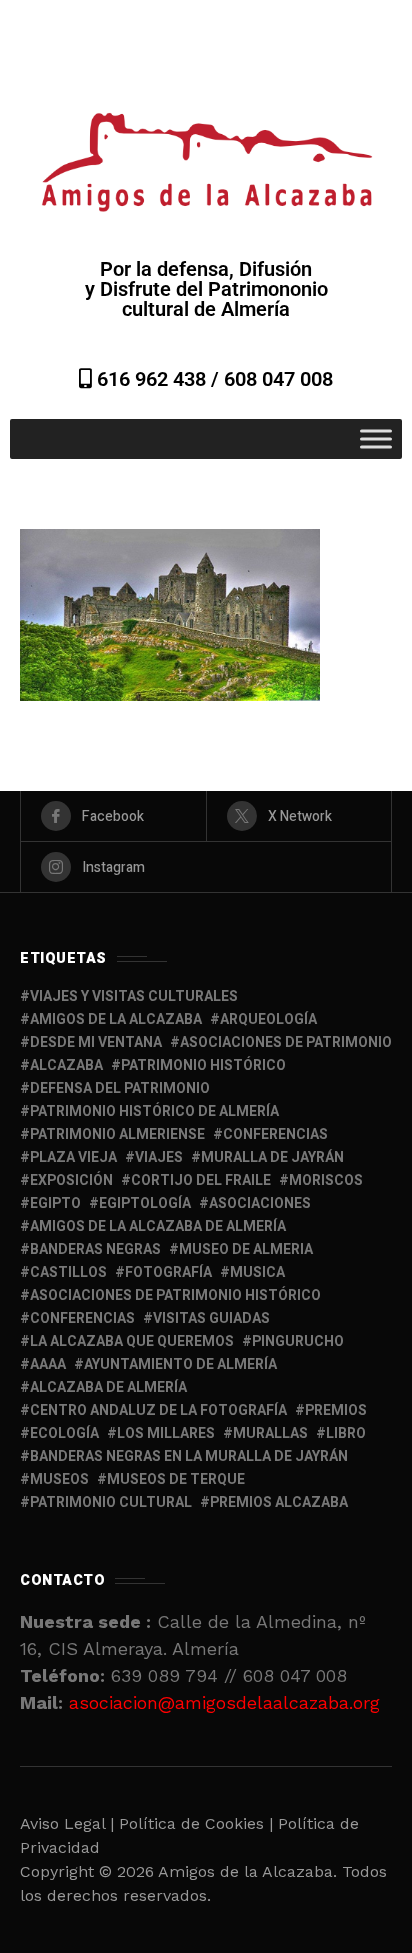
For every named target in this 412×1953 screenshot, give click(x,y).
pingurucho (298, 1341)
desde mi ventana (96, 1042)
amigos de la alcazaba (116, 1019)
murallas (270, 1433)
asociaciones (260, 1203)
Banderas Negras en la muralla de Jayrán (189, 1456)
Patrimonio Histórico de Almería (154, 1111)
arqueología (268, 1019)
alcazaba (66, 1065)
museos (59, 1479)
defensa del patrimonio (120, 1088)
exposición (71, 1180)
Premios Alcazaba (279, 1502)
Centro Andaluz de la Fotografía (158, 1410)
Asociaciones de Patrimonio (286, 1042)
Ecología (64, 1433)
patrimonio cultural (111, 1502)
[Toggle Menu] (376, 438)
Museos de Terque (176, 1479)
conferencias (275, 1134)
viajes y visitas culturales (134, 996)
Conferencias (82, 1318)
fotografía (168, 1272)
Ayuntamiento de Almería (180, 1364)
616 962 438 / (158, 379)
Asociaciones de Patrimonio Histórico (175, 1295)
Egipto (55, 1203)
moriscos (326, 1180)
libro (346, 1433)
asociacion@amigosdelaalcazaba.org (224, 1702)
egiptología (145, 1203)
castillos (68, 1272)
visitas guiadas (211, 1318)
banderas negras (95, 1249)
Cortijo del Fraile (201, 1180)
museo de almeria (246, 1249)
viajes (159, 1157)
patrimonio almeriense (117, 1134)
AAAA (48, 1364)
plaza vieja (73, 1157)
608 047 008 (278, 379)
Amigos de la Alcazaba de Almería (158, 1226)
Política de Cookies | (198, 1823)
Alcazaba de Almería (108, 1387)
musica (257, 1272)
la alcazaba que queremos (132, 1341)
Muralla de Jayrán (272, 1157)
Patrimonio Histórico (203, 1065)
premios (336, 1410)
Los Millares (166, 1433)
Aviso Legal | (67, 1823)
